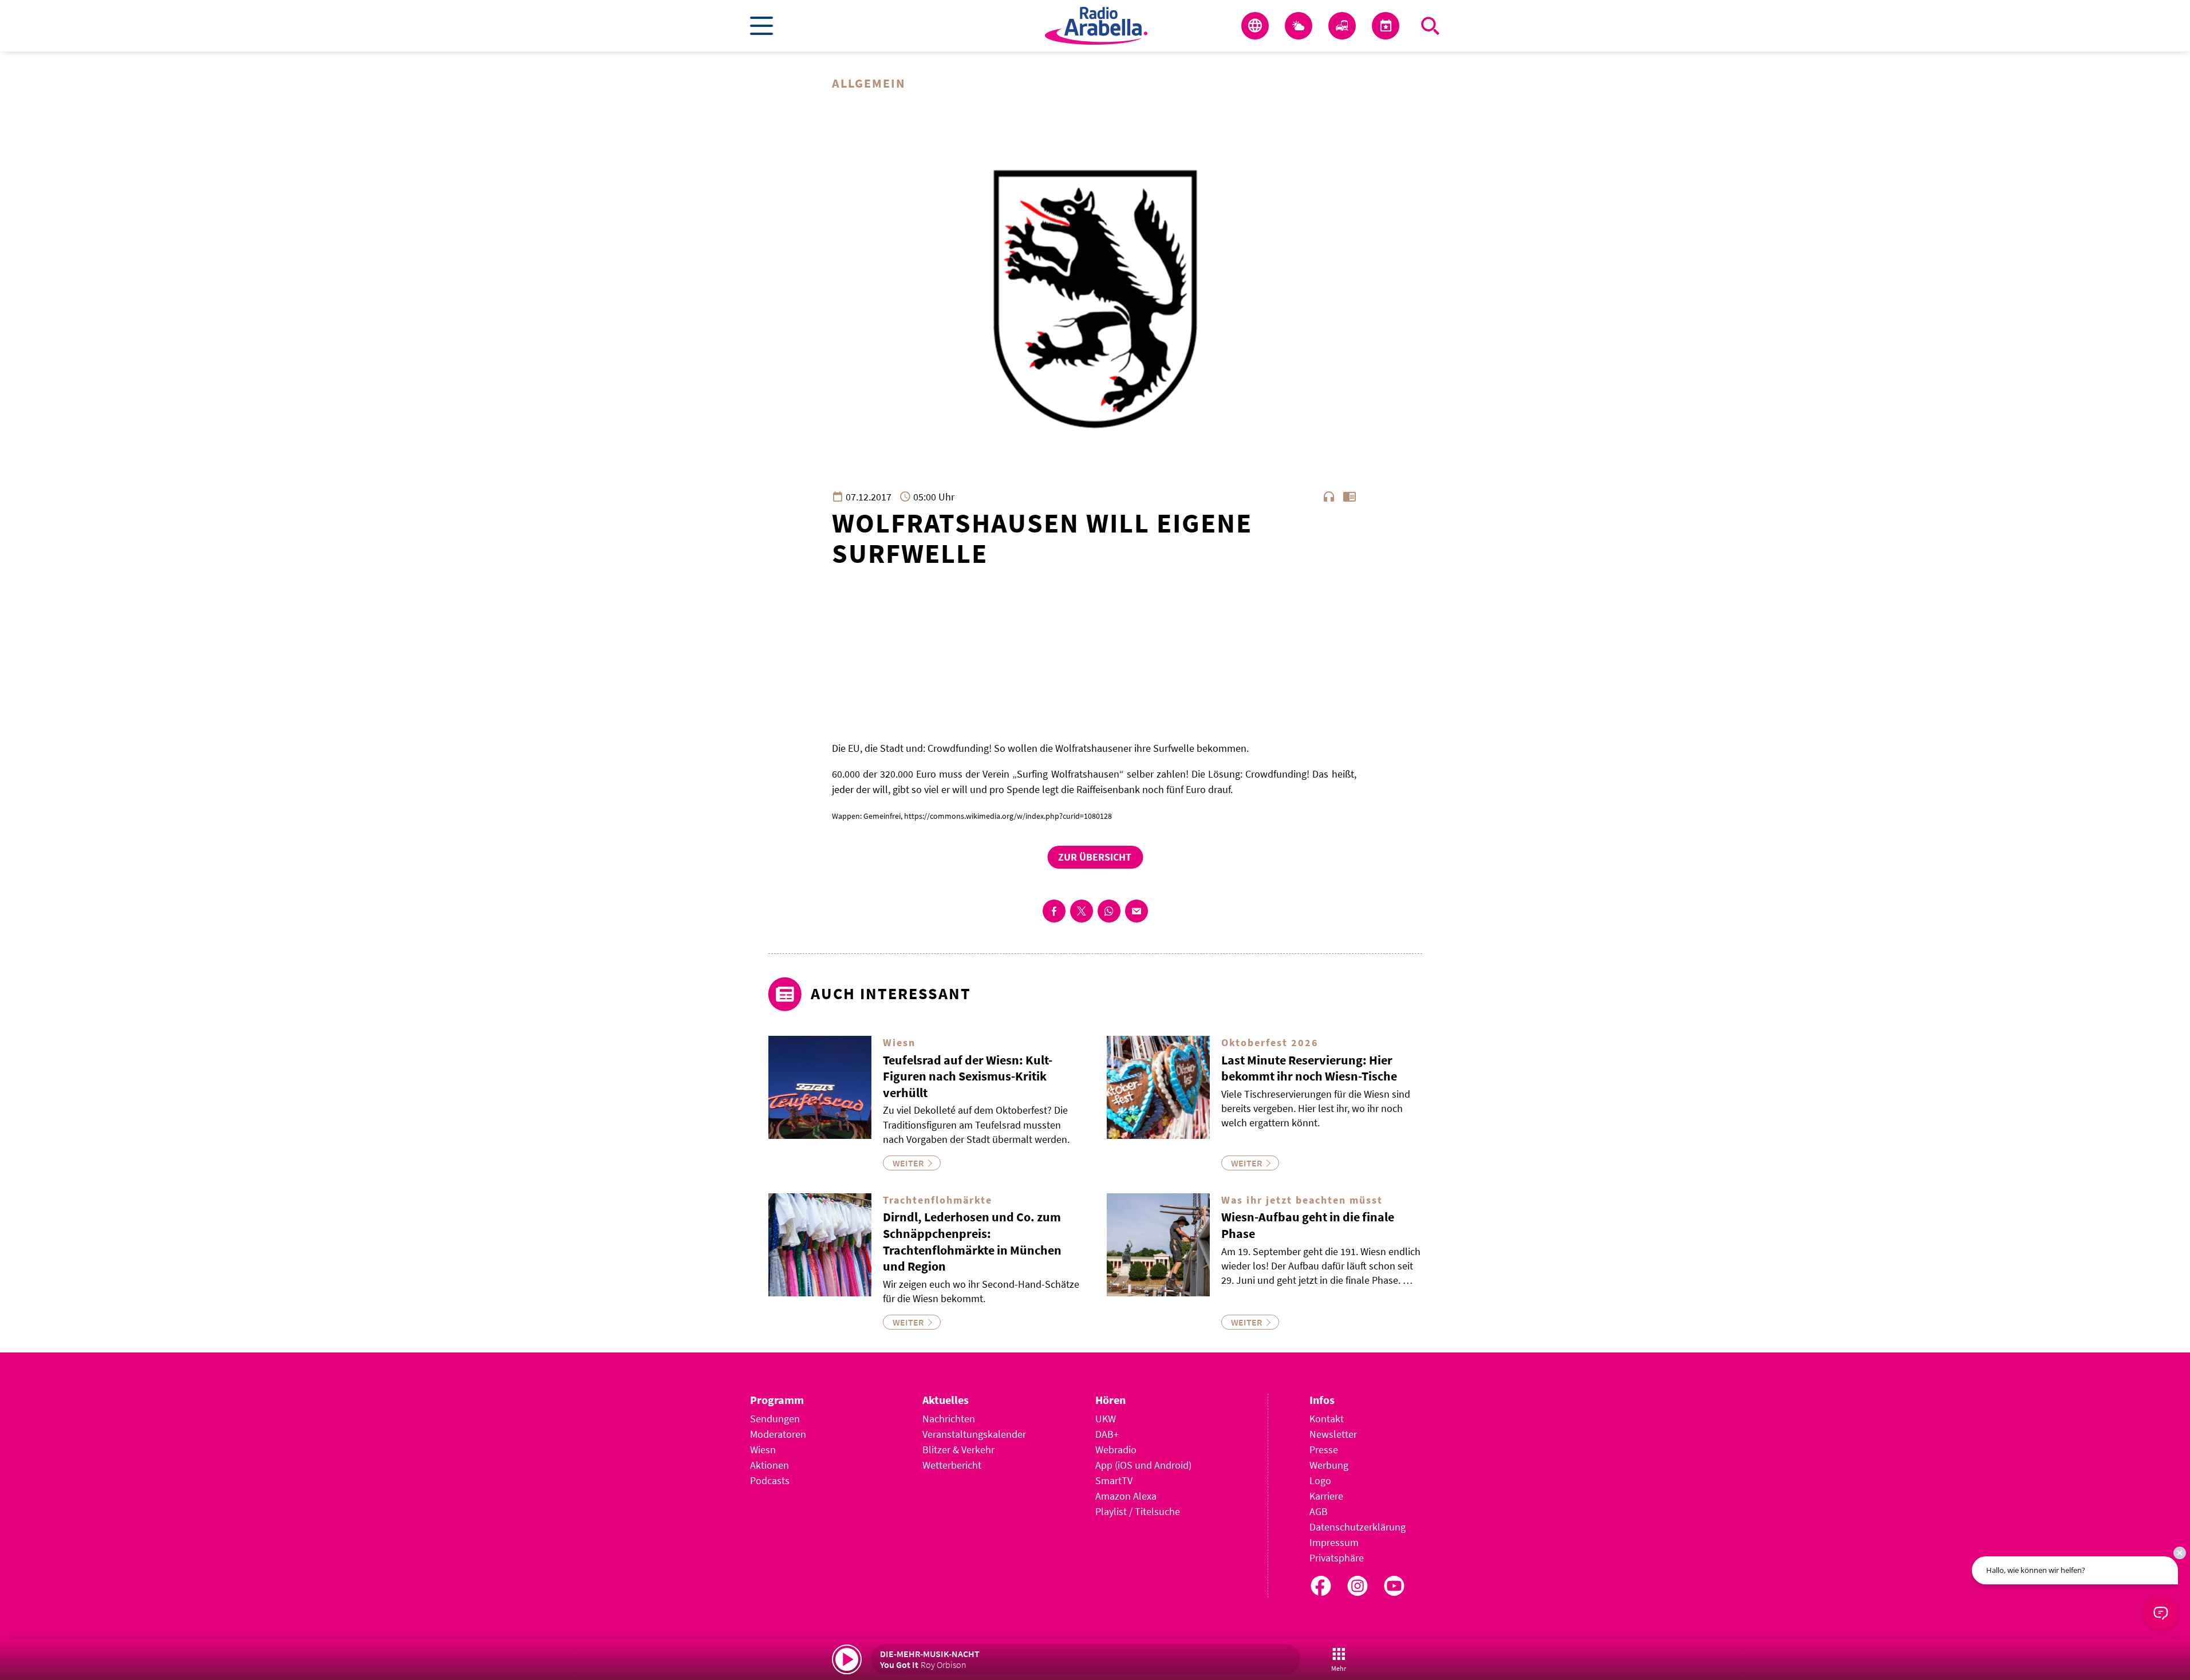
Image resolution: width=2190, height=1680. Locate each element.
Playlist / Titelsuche (1138, 1511)
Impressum (1334, 1542)
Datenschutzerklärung (1358, 1527)
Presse (1324, 1450)
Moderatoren (778, 1434)
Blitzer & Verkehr (958, 1450)
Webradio (1116, 1450)
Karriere (1326, 1496)
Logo (1320, 1480)
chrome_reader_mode (1349, 496)
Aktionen (770, 1465)
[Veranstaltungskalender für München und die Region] (1386, 26)
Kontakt (1327, 1419)
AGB (1319, 1511)
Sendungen (775, 1419)
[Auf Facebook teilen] (1054, 911)
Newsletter (1333, 1434)
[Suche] (1430, 26)
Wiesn (763, 1450)
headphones (1329, 496)
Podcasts (770, 1480)
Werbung (1329, 1465)
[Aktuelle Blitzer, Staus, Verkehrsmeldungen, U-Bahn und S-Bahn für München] (1342, 26)
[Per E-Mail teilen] (1137, 911)
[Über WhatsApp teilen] (1109, 911)
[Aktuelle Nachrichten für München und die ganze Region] (1255, 26)
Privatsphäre (1337, 1558)
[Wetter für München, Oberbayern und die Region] (1299, 26)
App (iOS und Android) (1143, 1465)
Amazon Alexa (1126, 1496)
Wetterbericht (952, 1465)
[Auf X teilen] (1082, 911)
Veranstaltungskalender (974, 1434)
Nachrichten (949, 1419)
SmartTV (1114, 1480)
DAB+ (1107, 1434)
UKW (1106, 1419)
